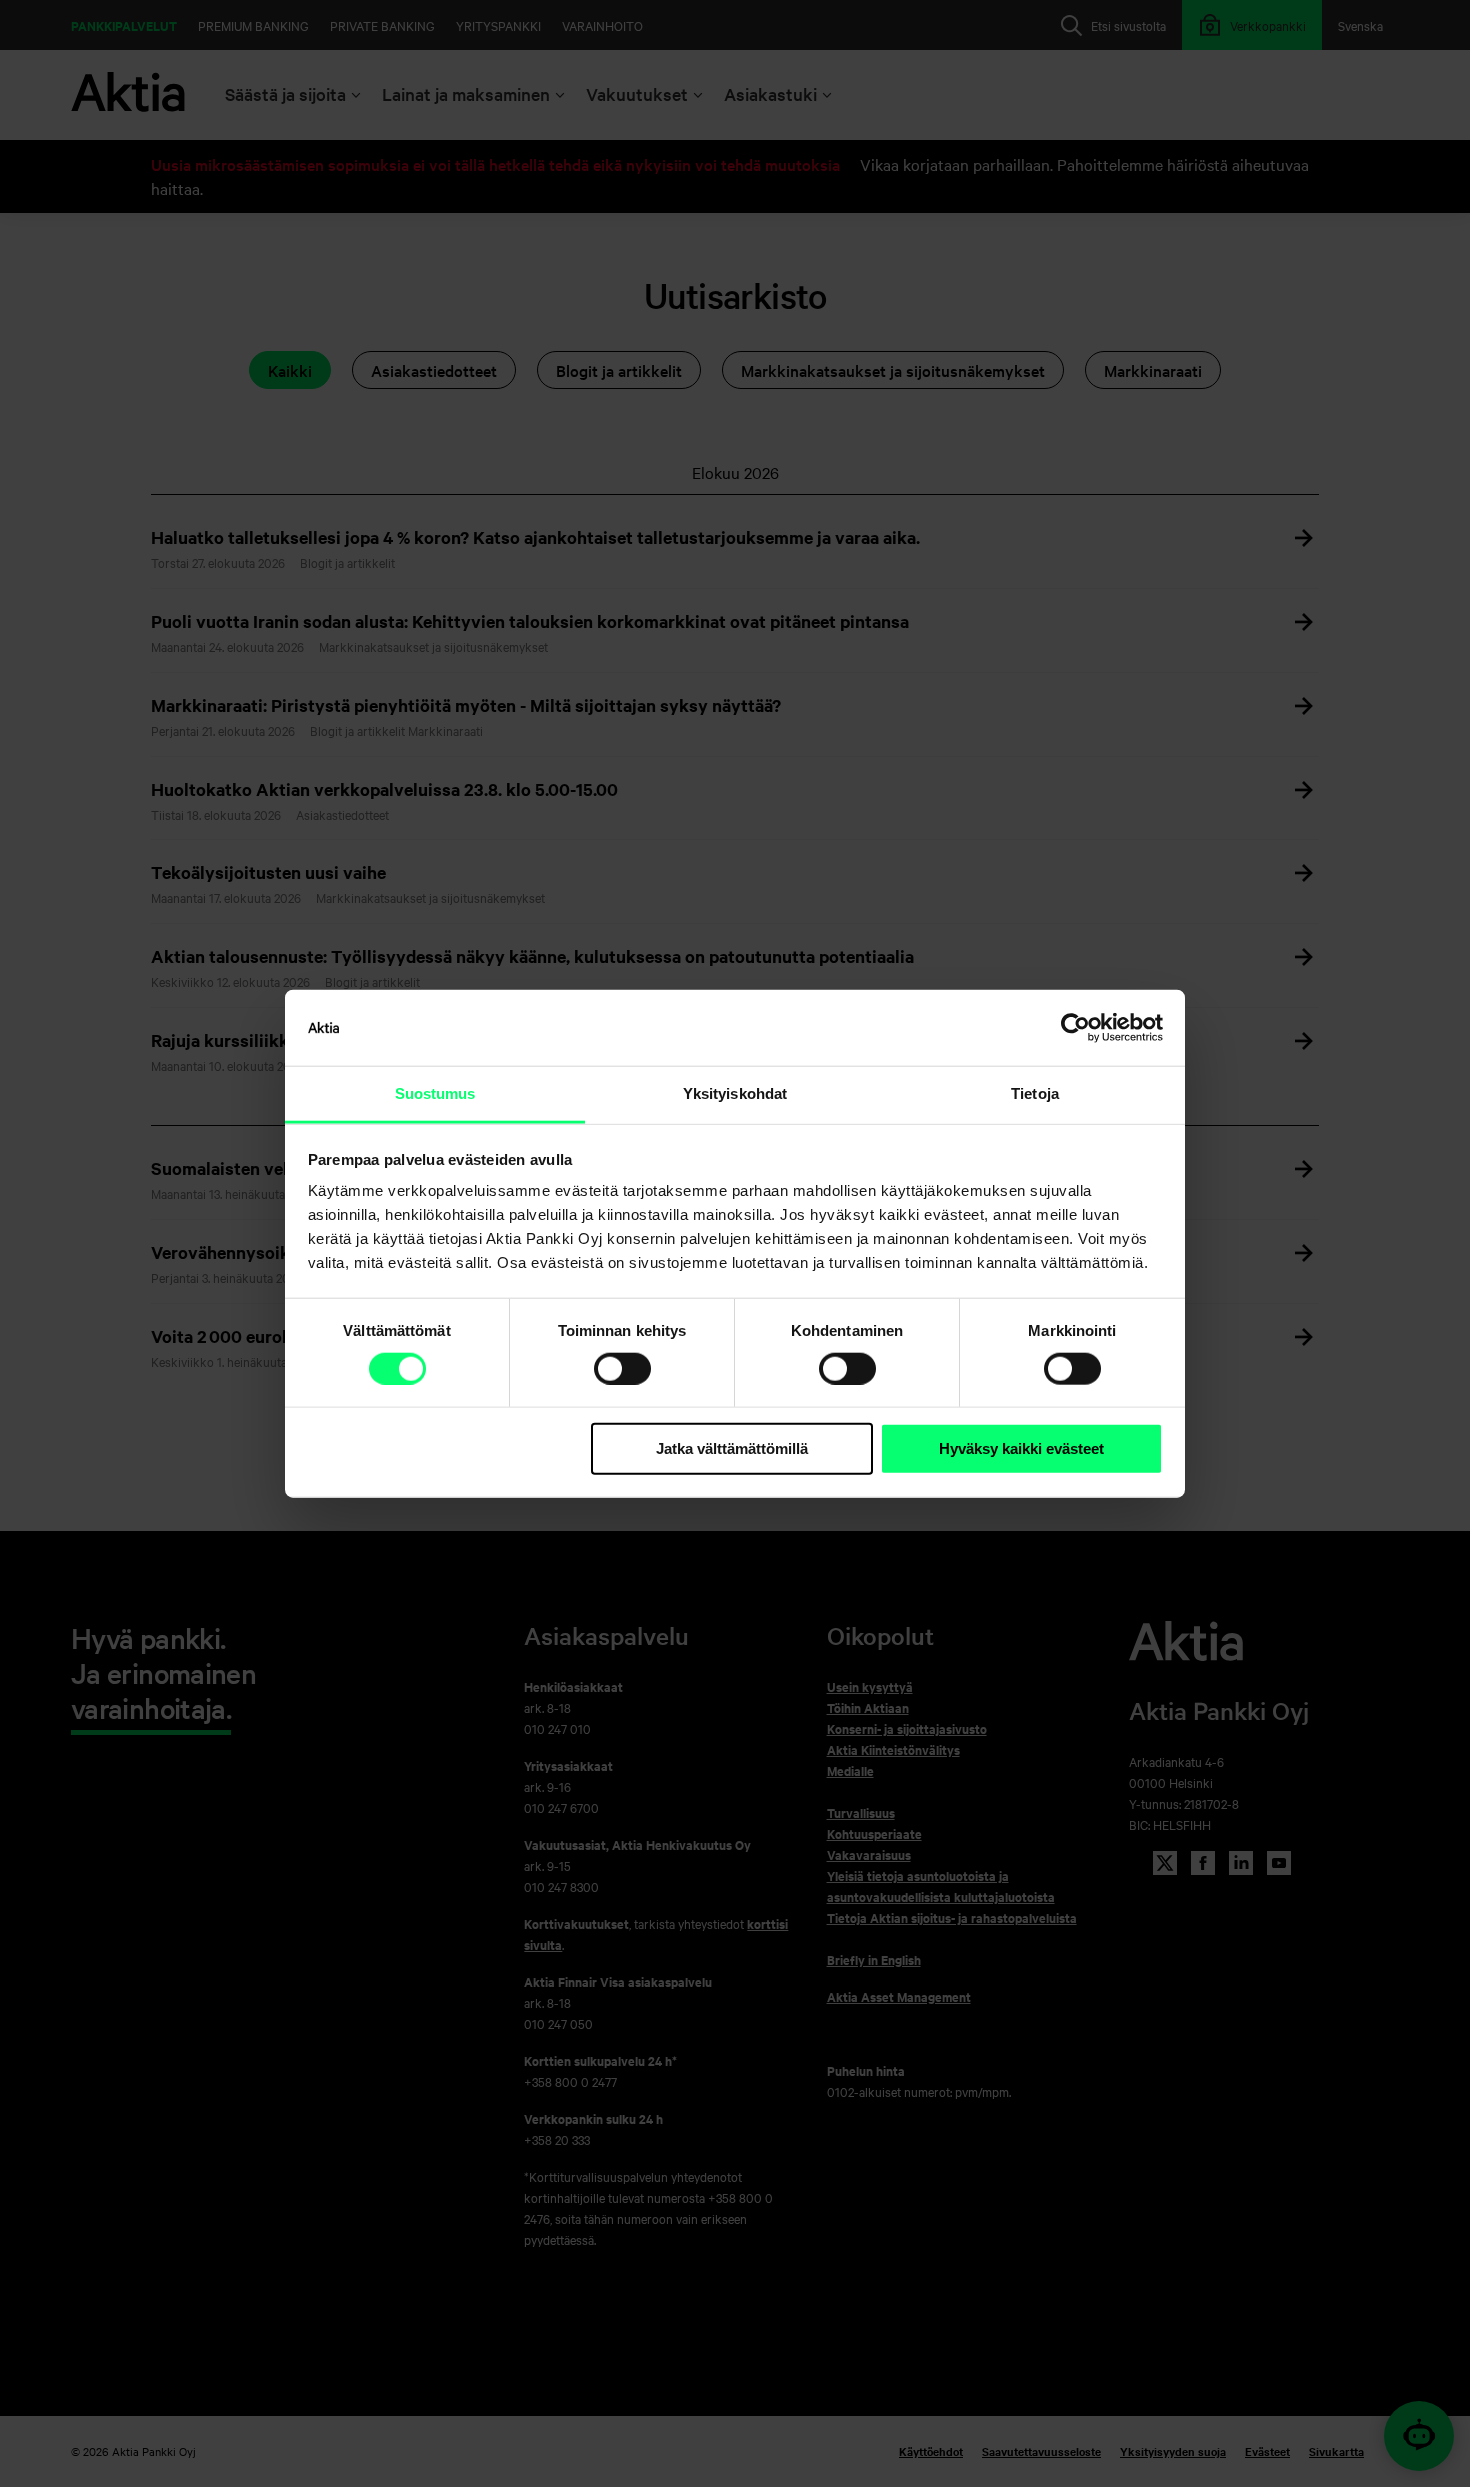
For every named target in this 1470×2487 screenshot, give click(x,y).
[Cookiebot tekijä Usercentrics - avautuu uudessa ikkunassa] (1075, 1028)
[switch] (622, 1369)
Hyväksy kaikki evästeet (1021, 1448)
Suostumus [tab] (435, 1093)
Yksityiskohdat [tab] (735, 1093)
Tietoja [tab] (1035, 1093)
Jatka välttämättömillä (732, 1448)
